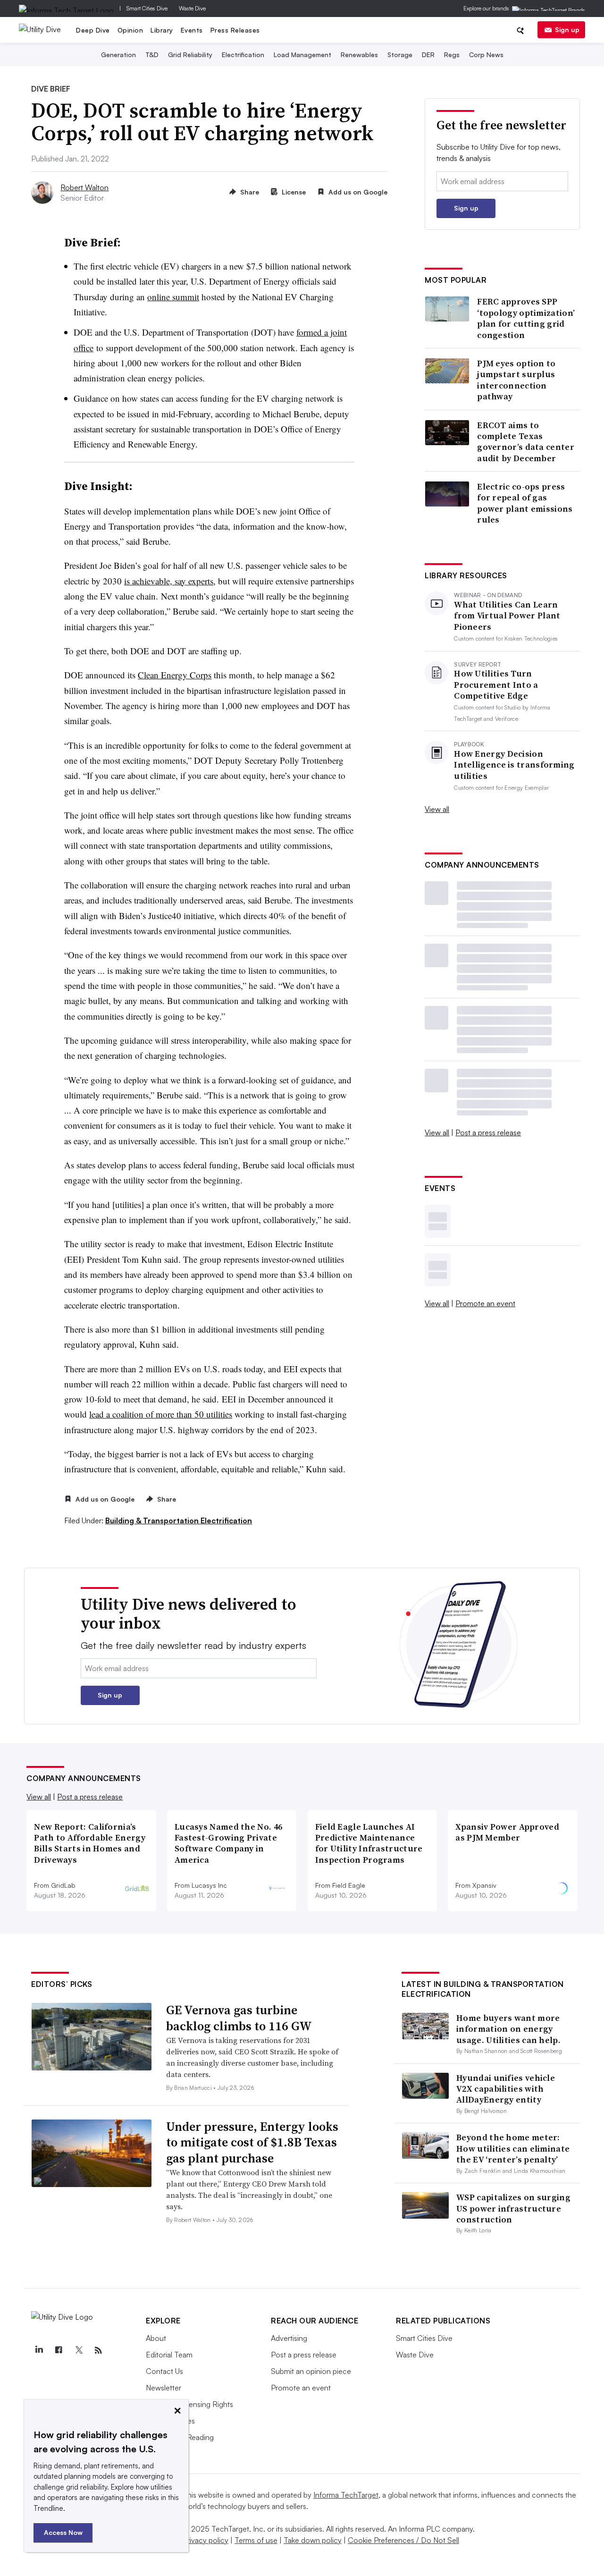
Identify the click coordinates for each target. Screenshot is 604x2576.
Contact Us (164, 2371)
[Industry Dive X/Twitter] (78, 2350)
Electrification (243, 55)
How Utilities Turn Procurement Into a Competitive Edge (496, 684)
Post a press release (488, 1132)
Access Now (63, 2532)
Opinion (130, 30)
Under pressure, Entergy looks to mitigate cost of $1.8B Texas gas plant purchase (252, 2143)
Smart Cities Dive (147, 8)
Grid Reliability (190, 55)
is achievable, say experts (169, 581)
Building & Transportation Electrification (179, 1520)
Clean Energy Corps (175, 675)
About (156, 2338)
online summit (173, 297)
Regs (452, 55)
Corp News (486, 55)
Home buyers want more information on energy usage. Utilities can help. (508, 2029)
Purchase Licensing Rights (189, 2404)
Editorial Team (169, 2355)
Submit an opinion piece (311, 2371)
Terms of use (256, 2540)
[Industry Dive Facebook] (59, 2350)
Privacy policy (206, 2540)
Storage (400, 55)
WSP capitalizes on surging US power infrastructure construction (513, 2208)
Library (162, 30)
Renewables (359, 55)
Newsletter (164, 2388)
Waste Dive (192, 8)
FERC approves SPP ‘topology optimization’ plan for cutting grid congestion (526, 318)
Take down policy (313, 2540)
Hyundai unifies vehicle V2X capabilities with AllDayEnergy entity (506, 2089)
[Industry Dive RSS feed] (98, 2350)
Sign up (567, 30)
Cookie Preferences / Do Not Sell (403, 2540)
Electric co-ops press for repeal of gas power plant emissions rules (525, 503)
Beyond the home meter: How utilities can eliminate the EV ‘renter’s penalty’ (513, 2148)
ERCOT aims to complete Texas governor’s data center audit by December (526, 442)
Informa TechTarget (346, 2495)
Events (192, 30)
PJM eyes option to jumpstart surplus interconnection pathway (516, 380)
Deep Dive (93, 30)
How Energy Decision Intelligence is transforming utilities (514, 765)
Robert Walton (84, 187)
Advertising (289, 2338)
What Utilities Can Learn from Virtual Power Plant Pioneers (507, 616)
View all (437, 809)
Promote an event (485, 1303)
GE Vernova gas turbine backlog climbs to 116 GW (239, 2018)
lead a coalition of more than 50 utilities (161, 1414)
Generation (118, 55)
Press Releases (235, 30)
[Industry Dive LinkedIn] (39, 2350)
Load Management (302, 55)
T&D (152, 55)
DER (428, 55)
